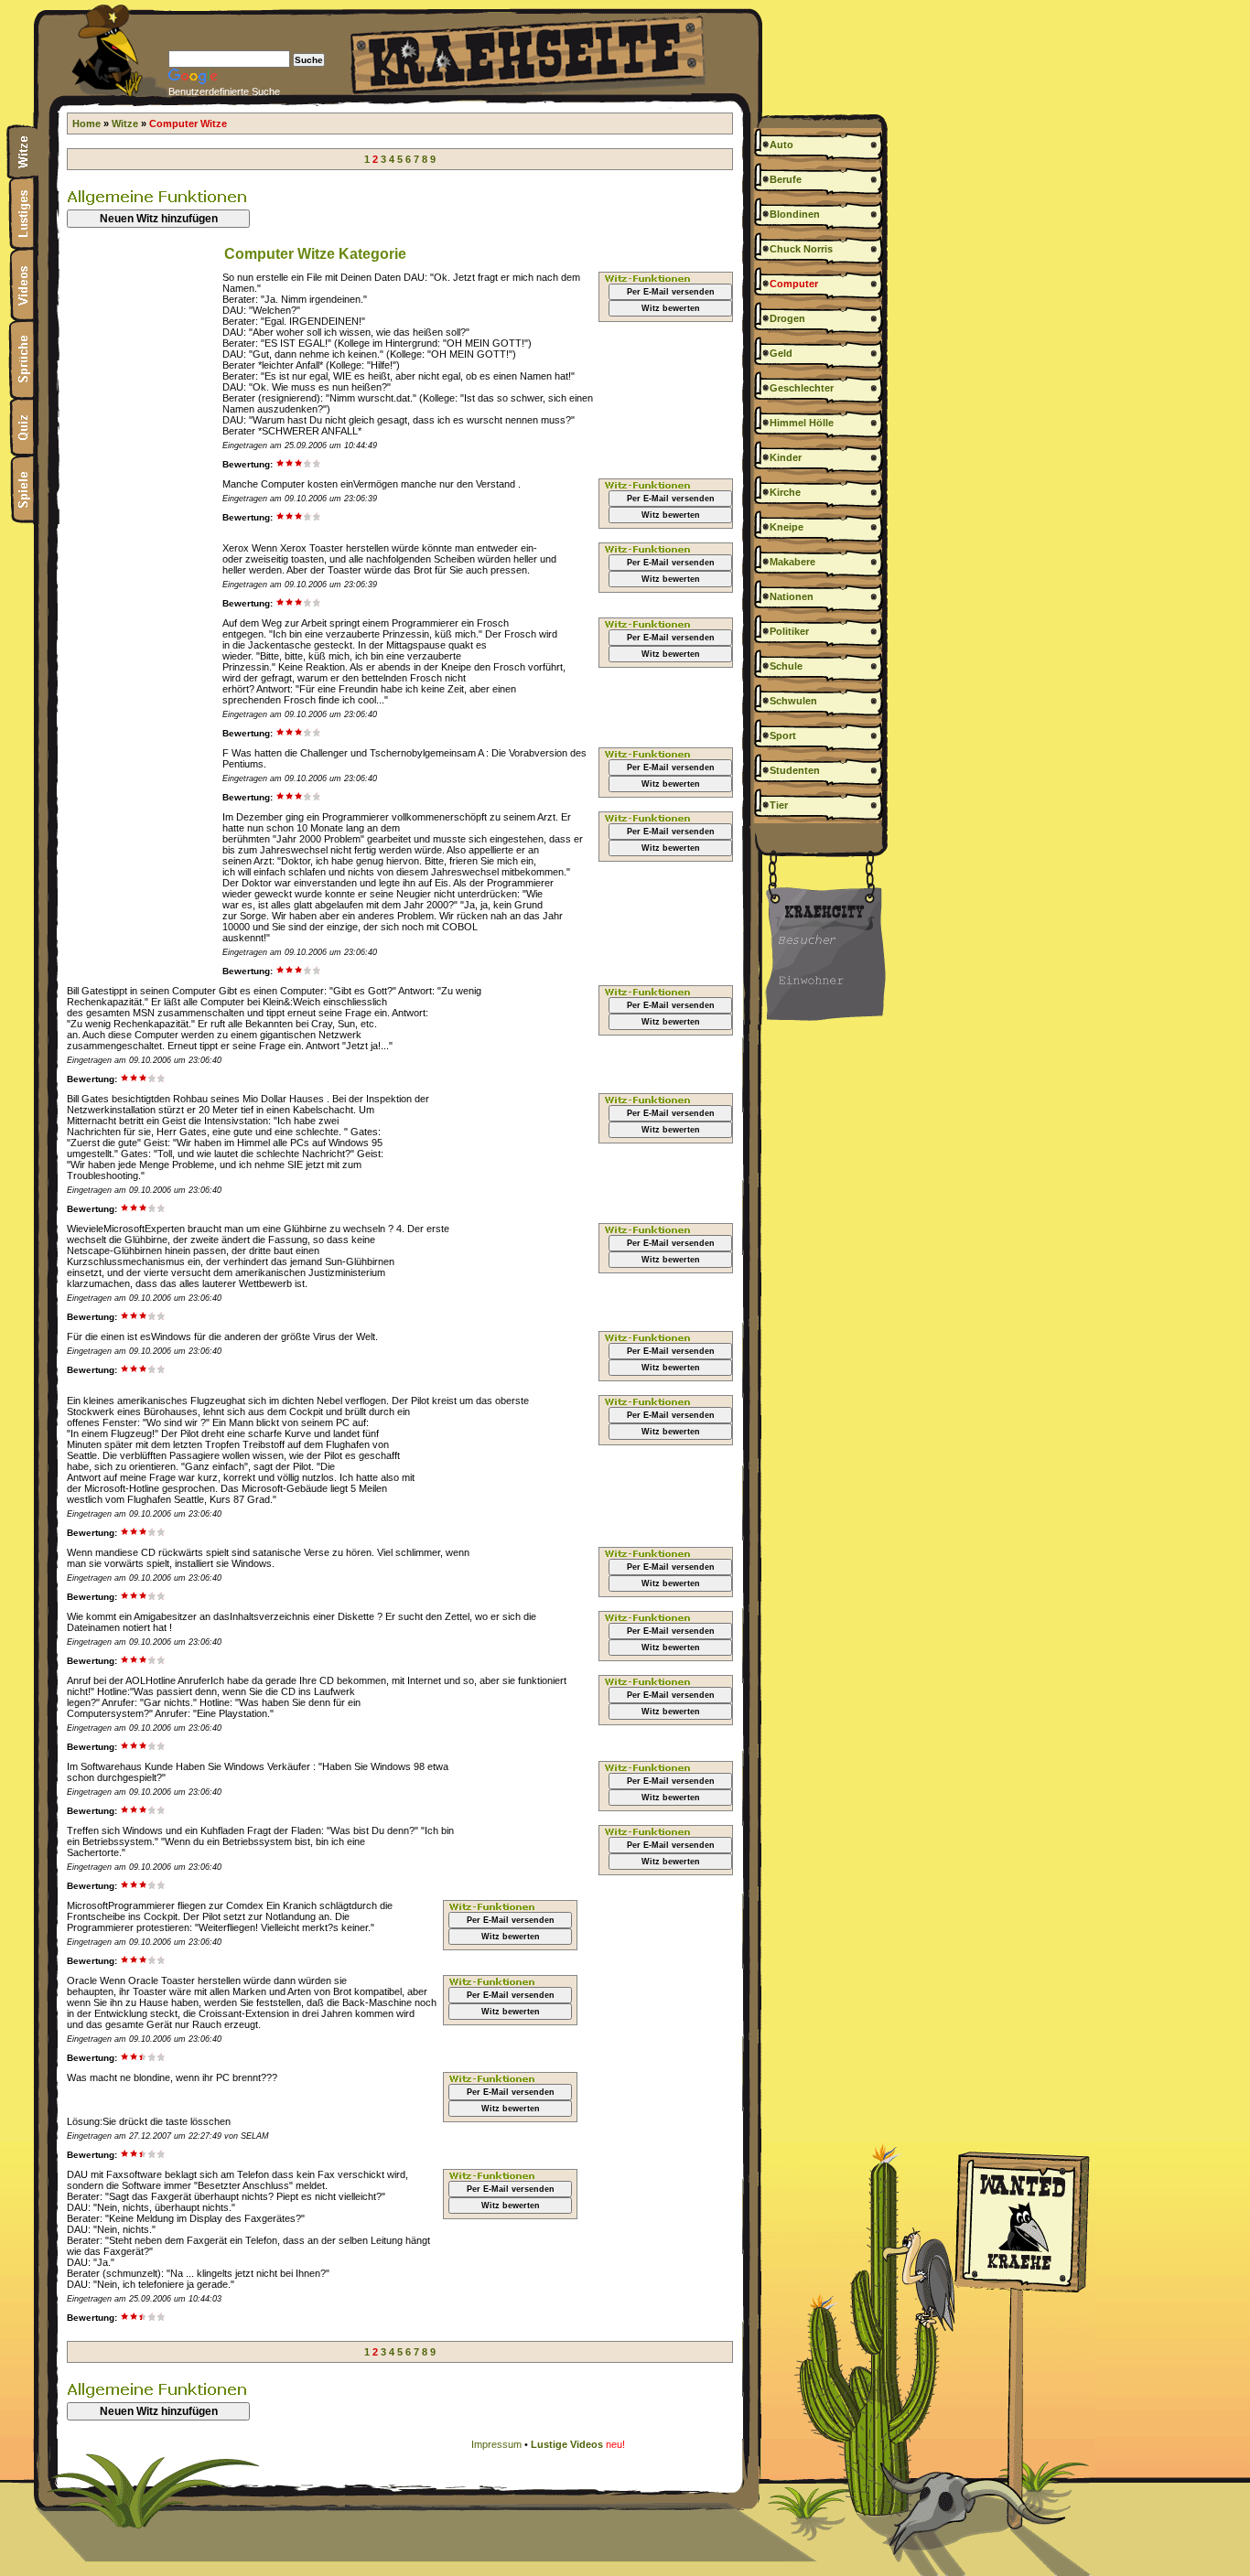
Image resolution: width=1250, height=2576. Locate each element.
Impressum (496, 2444)
